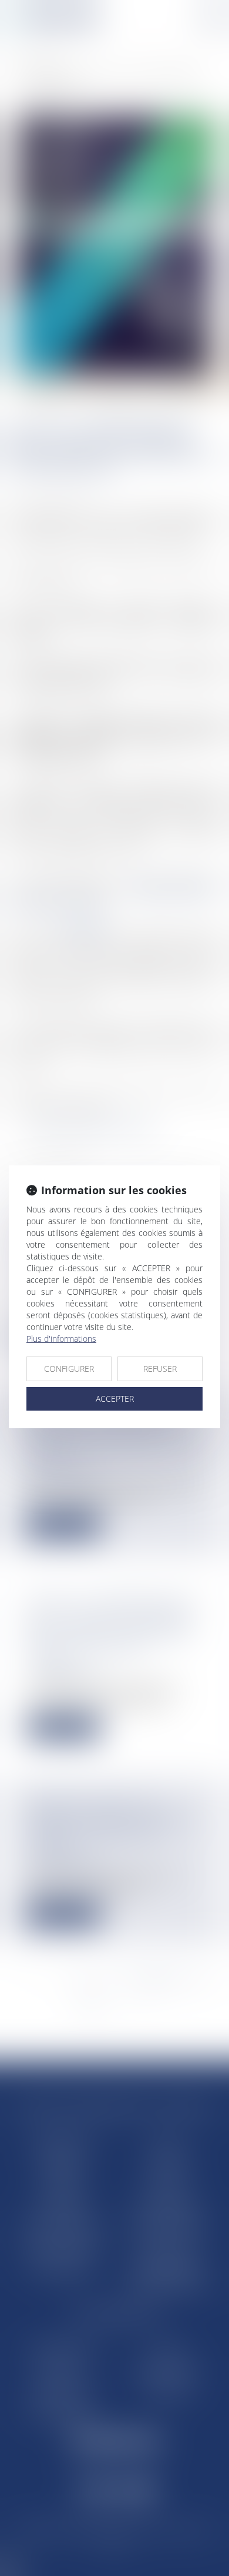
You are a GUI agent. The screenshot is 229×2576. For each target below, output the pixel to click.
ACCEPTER (115, 1399)
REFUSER (160, 1369)
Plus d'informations (61, 1339)
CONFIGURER (69, 1369)
